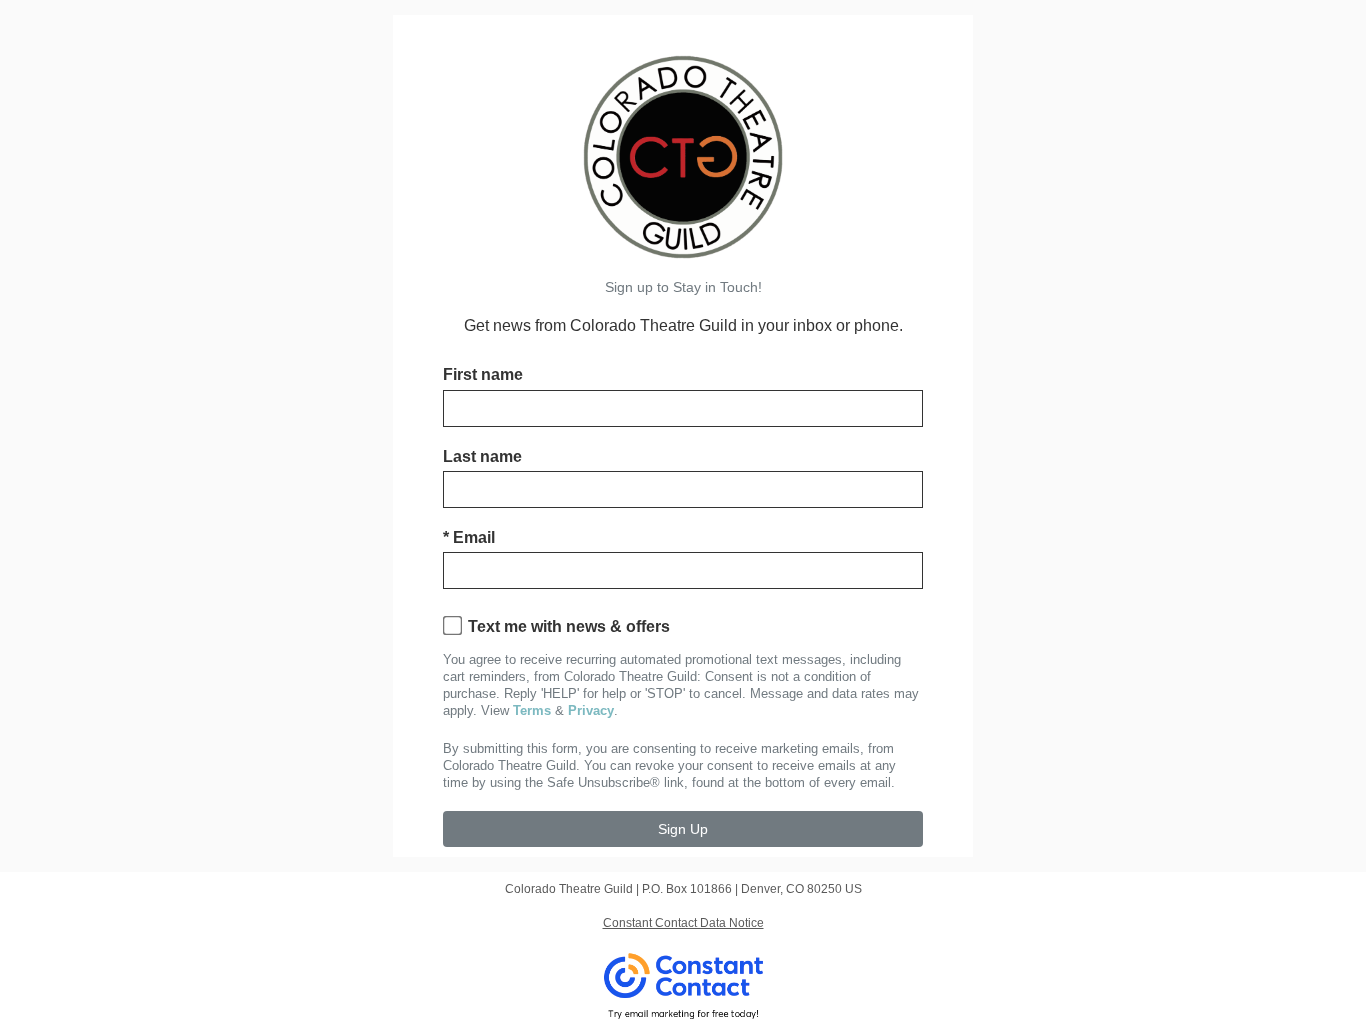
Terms (532, 711)
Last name (482, 456)
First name (483, 374)
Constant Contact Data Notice (683, 923)
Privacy (591, 711)
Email (469, 537)
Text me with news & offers (569, 626)
